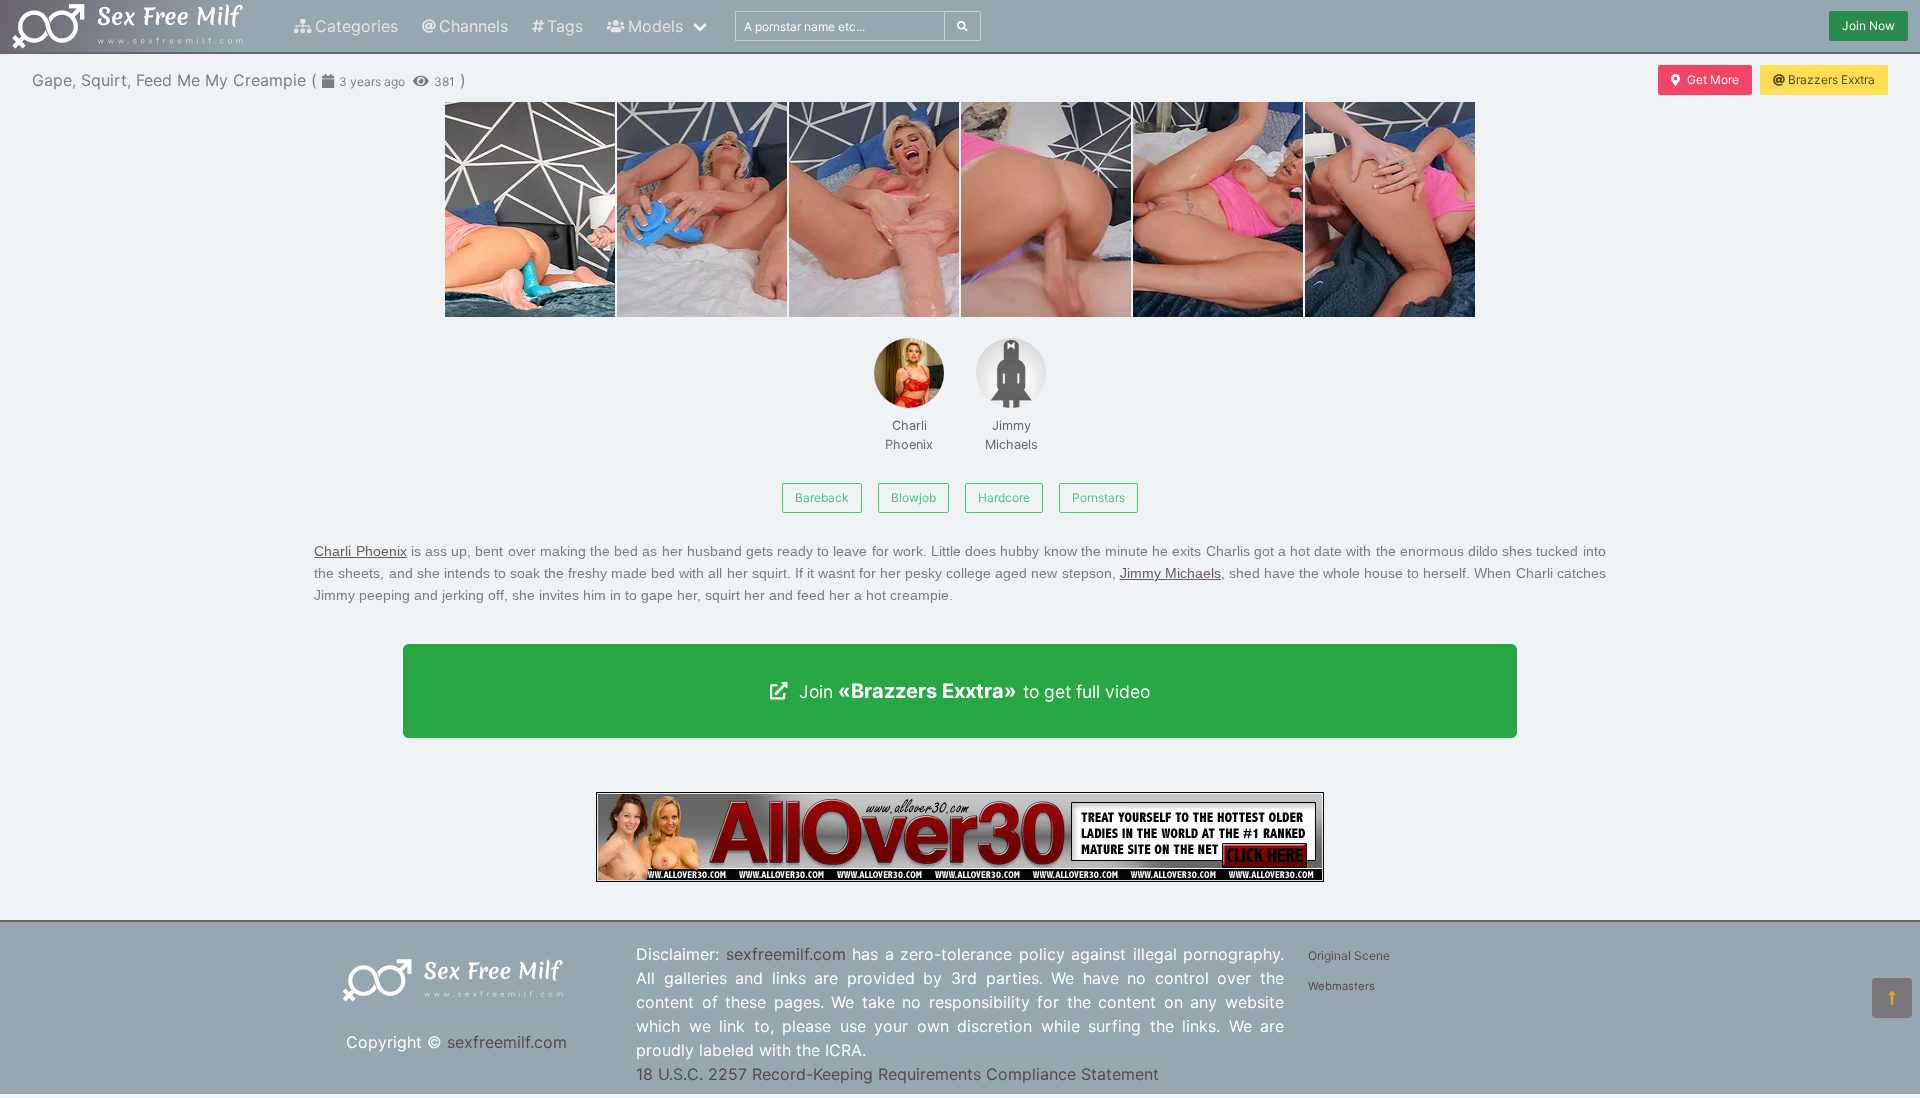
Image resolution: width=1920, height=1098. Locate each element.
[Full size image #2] (874, 209)
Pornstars (1098, 497)
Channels (473, 26)
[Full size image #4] (1218, 209)
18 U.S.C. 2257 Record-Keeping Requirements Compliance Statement (897, 1074)
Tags (565, 26)
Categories (356, 26)
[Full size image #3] (1046, 209)
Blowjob (913, 497)
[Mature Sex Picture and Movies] (960, 876)
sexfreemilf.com (507, 1042)
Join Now (1868, 25)
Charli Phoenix (909, 435)
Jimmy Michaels (1011, 435)
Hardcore (1004, 497)
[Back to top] (1892, 998)
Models (655, 26)
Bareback (822, 497)
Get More (1713, 79)
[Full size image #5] (1390, 209)
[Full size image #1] (702, 209)
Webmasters (1341, 986)
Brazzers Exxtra (1831, 79)
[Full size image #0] (530, 209)
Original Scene (1349, 955)
